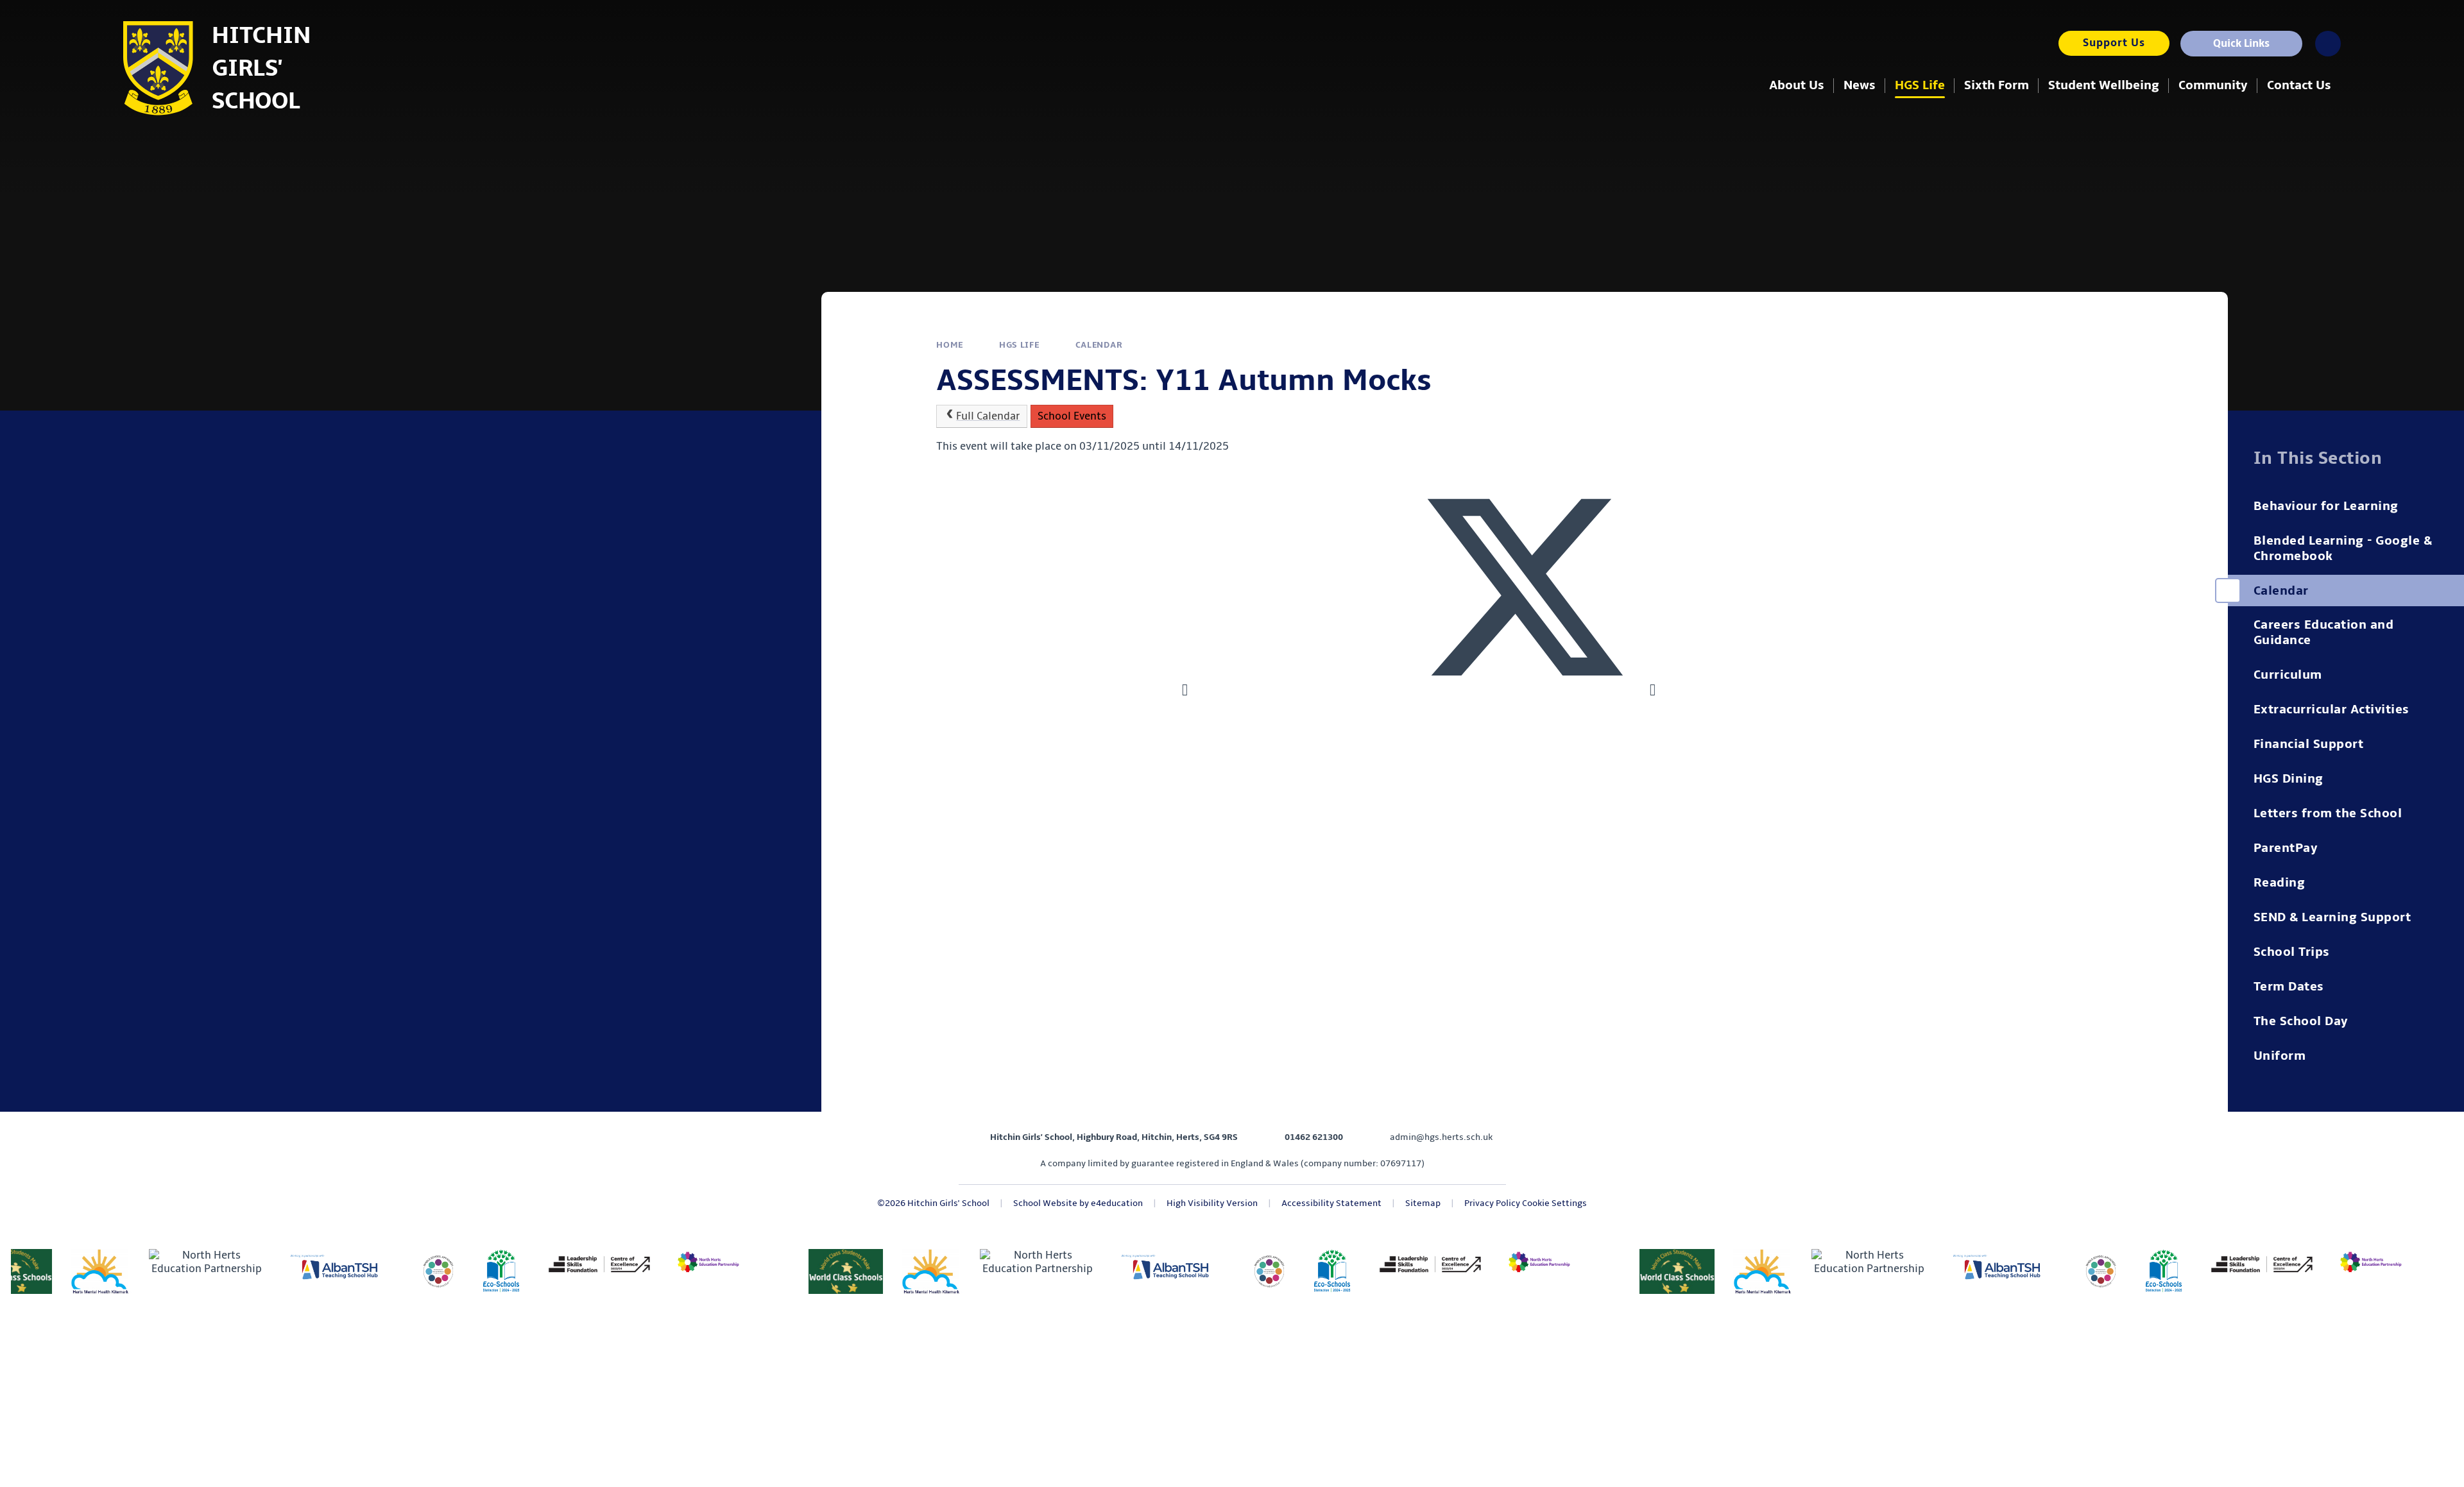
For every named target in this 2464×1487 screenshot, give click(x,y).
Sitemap (1423, 1203)
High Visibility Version (1212, 1203)
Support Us (2114, 43)
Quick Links (2241, 44)
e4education (1117, 1203)
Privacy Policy (1492, 1203)
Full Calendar (988, 416)
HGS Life (1019, 345)
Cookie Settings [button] (1554, 1203)
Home (950, 345)
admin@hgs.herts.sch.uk (1441, 1137)
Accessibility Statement (1331, 1203)
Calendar (1099, 345)
